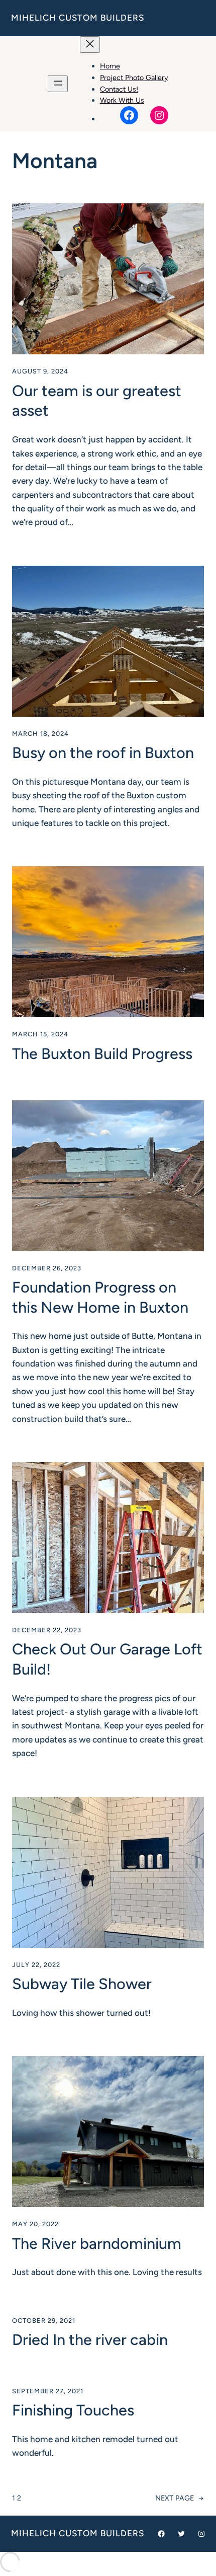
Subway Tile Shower (82, 1984)
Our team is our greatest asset (97, 401)
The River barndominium (97, 2244)
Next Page (180, 2498)
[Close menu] (90, 45)
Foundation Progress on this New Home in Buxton (100, 1297)
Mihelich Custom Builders (78, 18)
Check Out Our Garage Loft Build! (107, 1659)
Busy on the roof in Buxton (103, 753)
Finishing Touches (73, 2410)
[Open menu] (58, 84)
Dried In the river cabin (90, 2340)
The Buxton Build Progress (102, 1054)
